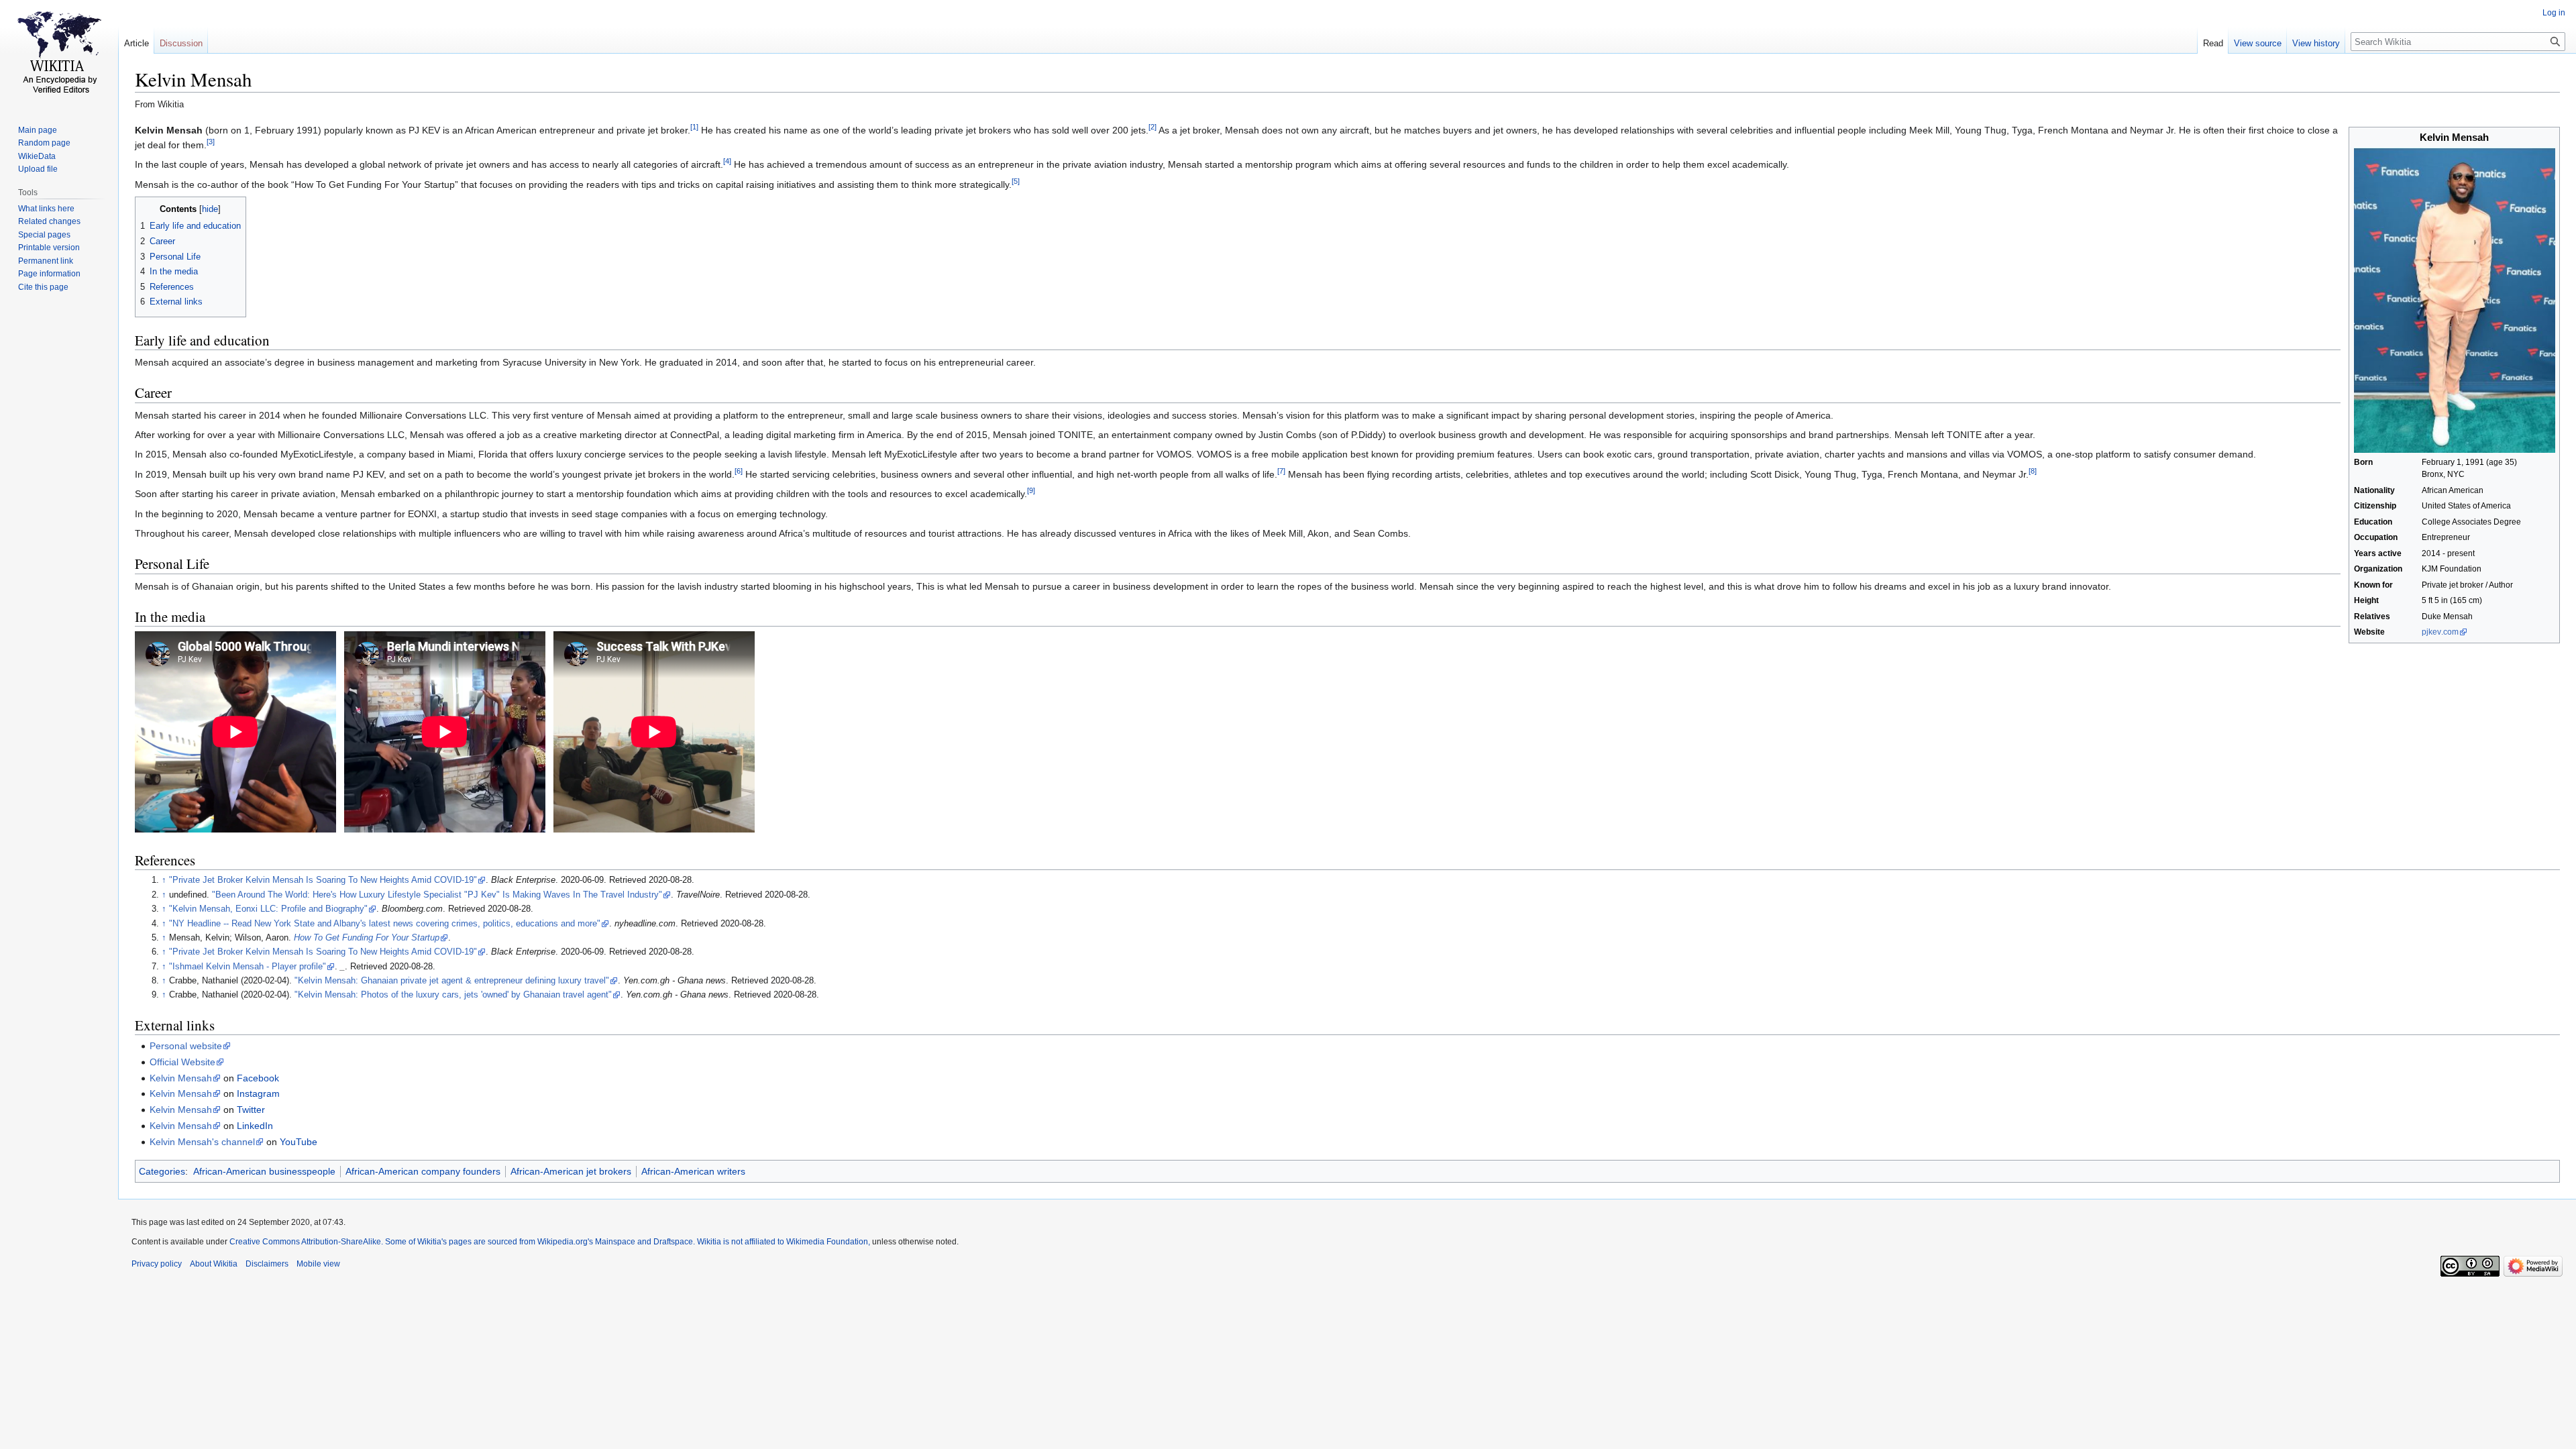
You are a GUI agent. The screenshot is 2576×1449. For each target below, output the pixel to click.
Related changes (49, 221)
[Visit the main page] (59, 54)
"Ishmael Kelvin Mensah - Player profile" (248, 967)
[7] (1281, 471)
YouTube (299, 1142)
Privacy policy (157, 1264)
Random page (44, 143)
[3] (211, 142)
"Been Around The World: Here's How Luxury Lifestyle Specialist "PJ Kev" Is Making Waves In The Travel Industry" (437, 895)
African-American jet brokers (571, 1171)
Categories (162, 1171)
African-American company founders (423, 1171)
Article (137, 43)
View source (2258, 43)
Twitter (251, 1110)
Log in (2554, 13)
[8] (2033, 471)
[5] (1016, 181)
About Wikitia (214, 1264)
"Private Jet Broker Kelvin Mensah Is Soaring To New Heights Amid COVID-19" (323, 880)
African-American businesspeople (264, 1171)
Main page (38, 130)
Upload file (38, 169)
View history (2316, 43)
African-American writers (693, 1171)
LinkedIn (255, 1126)
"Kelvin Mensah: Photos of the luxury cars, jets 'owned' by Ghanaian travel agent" (453, 995)
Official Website (182, 1062)
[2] (1152, 127)
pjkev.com (2440, 632)
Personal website (186, 1046)
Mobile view (318, 1264)
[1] (694, 127)
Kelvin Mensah (181, 1078)
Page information (49, 274)
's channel (202, 1142)
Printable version (49, 248)
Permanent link (46, 261)
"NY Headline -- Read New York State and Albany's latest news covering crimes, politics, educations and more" (385, 924)
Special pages (44, 235)
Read (2213, 43)
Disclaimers (267, 1264)
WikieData (37, 156)
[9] (1031, 491)
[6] (739, 471)
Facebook (258, 1078)
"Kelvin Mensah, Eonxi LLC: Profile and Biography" (268, 909)
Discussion (181, 43)
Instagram (258, 1093)
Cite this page (43, 287)
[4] (727, 162)
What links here (46, 209)
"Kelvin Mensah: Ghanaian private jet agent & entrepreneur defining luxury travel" (452, 981)
